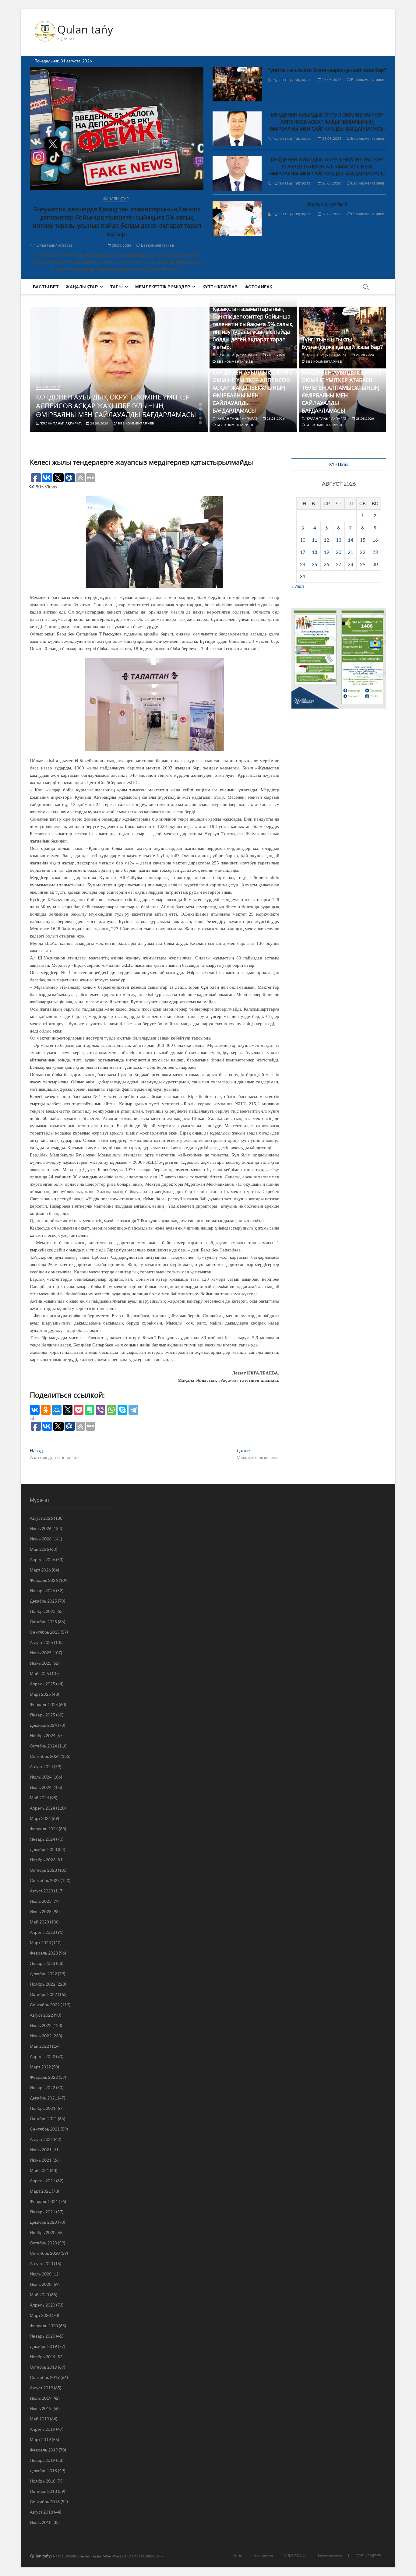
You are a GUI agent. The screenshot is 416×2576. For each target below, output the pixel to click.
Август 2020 (41, 2263)
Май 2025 (39, 1673)
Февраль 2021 (44, 2201)
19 (326, 552)
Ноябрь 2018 (43, 2481)
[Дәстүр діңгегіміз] (237, 218)
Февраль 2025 (44, 1704)
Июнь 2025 (41, 1663)
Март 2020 (40, 2315)
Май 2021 (39, 2170)
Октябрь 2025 (43, 1622)
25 (315, 564)
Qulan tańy (85, 30)
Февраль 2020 (44, 2326)
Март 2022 (40, 2067)
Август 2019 (41, 2388)
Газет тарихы (263, 2555)
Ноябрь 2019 (43, 2357)
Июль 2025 (41, 1653)
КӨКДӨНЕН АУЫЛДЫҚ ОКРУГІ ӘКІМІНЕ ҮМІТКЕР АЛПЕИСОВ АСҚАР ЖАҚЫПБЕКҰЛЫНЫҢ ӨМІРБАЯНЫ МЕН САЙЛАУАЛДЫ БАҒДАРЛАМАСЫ (327, 122)
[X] (68, 1410)
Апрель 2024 (42, 1808)
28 (351, 564)
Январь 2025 (42, 1715)
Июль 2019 (41, 2398)
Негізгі (237, 2555)
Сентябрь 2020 (45, 2253)
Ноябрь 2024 (43, 1735)
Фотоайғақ (259, 287)
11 (315, 540)
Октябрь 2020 (43, 2243)
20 (339, 552)
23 (375, 552)
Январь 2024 (42, 1839)
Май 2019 (39, 2419)
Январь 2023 (42, 1963)
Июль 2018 (41, 2522)
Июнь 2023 (41, 1911)
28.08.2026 (121, 245)
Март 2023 (40, 1943)
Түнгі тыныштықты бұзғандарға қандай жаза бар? (327, 70)
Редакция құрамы (368, 2555)
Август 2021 (41, 2139)
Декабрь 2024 (43, 1725)
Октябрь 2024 (43, 1746)
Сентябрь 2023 (45, 1880)
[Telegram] (133, 1410)
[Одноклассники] (46, 1410)
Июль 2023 (41, 1901)
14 (351, 540)
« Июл (298, 586)
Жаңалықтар (116, 199)
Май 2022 (39, 2046)
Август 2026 (41, 1518)
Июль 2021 (41, 2150)
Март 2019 (40, 2439)
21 (351, 552)
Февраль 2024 (44, 1829)
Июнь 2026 (41, 1539)
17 (303, 552)
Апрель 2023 (42, 1932)
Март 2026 (40, 1570)
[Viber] (100, 1410)
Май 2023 (39, 1922)
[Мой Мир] (57, 1410)
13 (339, 540)
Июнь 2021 (41, 2160)
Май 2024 (39, 1798)
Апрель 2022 (42, 2056)
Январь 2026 (42, 1591)
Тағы (116, 287)
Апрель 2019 (42, 2429)
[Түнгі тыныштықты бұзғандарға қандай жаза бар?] (237, 84)
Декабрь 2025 (43, 1601)
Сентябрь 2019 (45, 2377)
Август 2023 (41, 1891)
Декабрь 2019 (43, 2346)
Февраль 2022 (44, 2077)
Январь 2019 (42, 2460)
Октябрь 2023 (43, 1870)
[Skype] (122, 1410)
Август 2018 (41, 2512)
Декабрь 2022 (43, 1974)
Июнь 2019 (41, 2408)
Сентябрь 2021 (45, 2129)
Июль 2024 (41, 1777)
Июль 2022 (41, 2025)
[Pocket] (79, 1410)
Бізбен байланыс (331, 2555)
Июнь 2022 (41, 2036)
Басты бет (46, 287)
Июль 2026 (41, 1528)
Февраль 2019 (44, 2450)
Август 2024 (41, 1767)
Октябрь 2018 (43, 2491)
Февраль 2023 (44, 1953)
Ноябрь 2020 (43, 2232)
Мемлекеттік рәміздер (163, 287)
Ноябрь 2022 (43, 1984)
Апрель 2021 (42, 2181)
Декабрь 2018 (43, 2470)
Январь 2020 (42, 2336)
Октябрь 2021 (43, 2119)
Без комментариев (157, 245)
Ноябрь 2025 (43, 1611)
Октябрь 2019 (43, 2367)
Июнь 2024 (41, 1787)
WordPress (112, 2556)
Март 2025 (40, 1694)
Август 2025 (41, 1642)
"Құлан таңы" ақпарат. (53, 245)
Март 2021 (40, 2191)
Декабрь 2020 (43, 2222)
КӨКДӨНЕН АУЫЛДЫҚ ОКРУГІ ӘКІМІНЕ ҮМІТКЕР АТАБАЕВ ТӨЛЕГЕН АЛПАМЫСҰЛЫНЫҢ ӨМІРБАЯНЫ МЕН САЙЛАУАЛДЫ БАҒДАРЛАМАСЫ (327, 167)
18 (315, 552)
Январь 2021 (42, 2212)
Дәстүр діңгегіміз (327, 204)
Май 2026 (39, 1549)
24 (303, 564)
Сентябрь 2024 (45, 1756)
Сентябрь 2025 (45, 1632)
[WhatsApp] (111, 1410)
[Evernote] (90, 1410)
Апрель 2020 (42, 2305)
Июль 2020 (41, 2274)
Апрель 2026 (42, 1559)
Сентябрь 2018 (45, 2502)
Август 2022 (41, 2015)
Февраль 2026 (44, 1580)
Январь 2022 (42, 2087)
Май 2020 (39, 2294)
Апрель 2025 (42, 1684)
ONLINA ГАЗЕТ (295, 2555)
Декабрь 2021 (43, 2098)
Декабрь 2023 (43, 1849)
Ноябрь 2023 (43, 1860)
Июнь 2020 (41, 2284)
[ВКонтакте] (35, 1410)
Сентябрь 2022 (45, 2005)
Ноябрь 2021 (43, 2108)
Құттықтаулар (220, 287)
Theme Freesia (89, 2556)
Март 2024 (40, 1818)
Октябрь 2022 (43, 1994)
